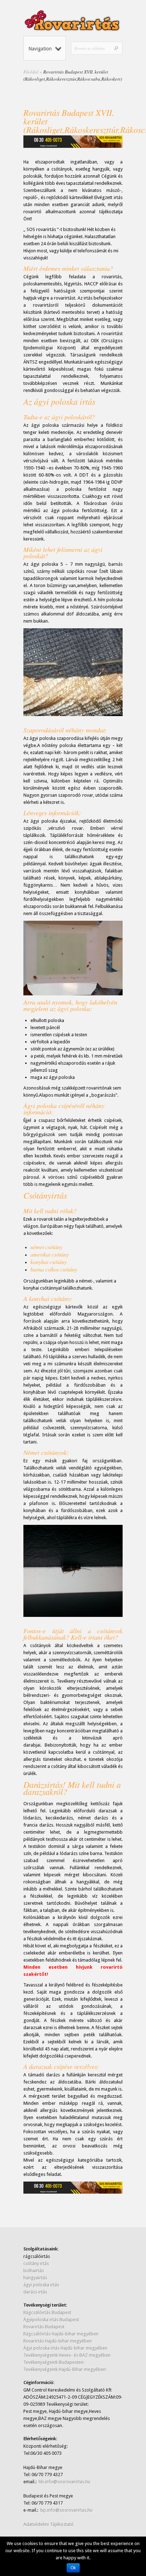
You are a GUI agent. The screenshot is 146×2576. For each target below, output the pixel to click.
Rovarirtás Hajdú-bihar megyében (58, 2341)
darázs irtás (35, 2292)
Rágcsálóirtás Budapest (47, 2313)
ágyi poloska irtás (41, 2285)
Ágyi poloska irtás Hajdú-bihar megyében (65, 2348)
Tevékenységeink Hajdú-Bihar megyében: (65, 2369)
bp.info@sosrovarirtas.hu (66, 2510)
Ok (73, 2568)
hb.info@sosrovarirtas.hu (64, 2482)
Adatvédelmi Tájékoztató (49, 2524)
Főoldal (31, 72)
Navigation (40, 49)
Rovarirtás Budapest (44, 2327)
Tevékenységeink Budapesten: (54, 2362)
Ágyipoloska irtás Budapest (51, 2320)
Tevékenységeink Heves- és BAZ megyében (67, 2355)
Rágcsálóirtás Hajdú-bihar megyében (61, 2334)
